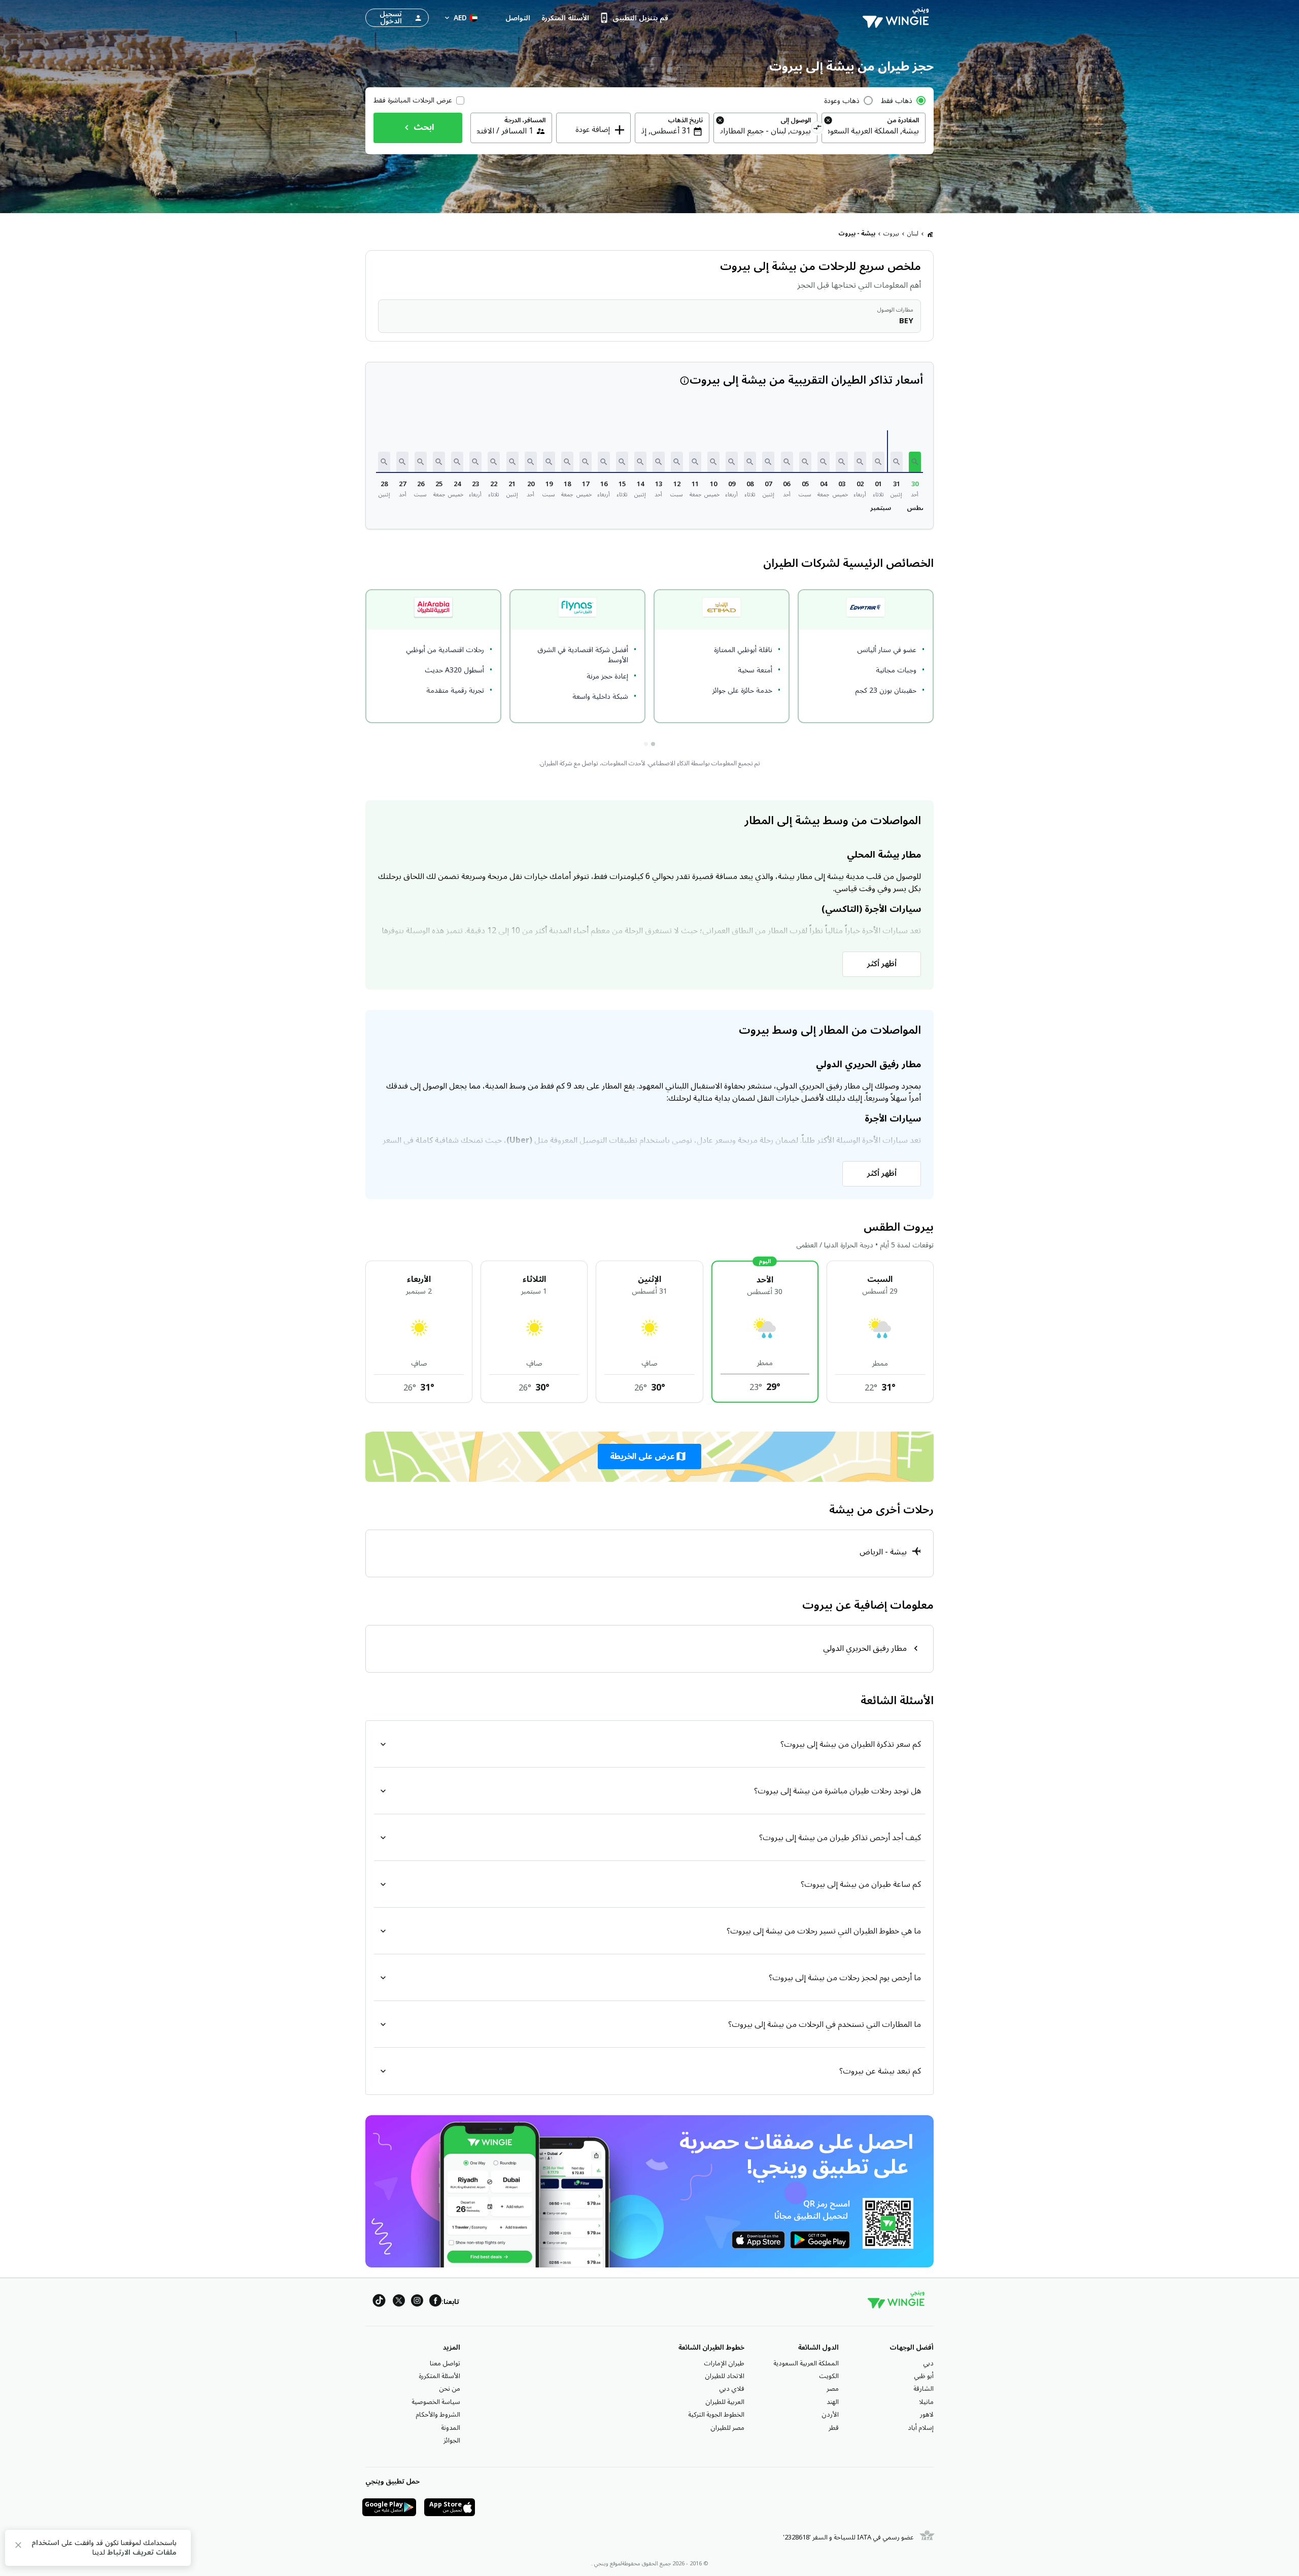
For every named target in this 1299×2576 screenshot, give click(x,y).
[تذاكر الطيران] (930, 234)
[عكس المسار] (818, 129)
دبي (928, 2363)
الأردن (830, 2415)
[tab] (653, 744)
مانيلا (926, 2402)
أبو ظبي (924, 2376)
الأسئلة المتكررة (439, 2376)
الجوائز (452, 2441)
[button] (915, 462)
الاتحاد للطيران (725, 2376)
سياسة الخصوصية (436, 2402)
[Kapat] (18, 2547)
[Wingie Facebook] (435, 2302)
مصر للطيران (727, 2428)
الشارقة (924, 2389)
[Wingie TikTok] (379, 2302)
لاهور (927, 2415)
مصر (833, 2389)
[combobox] (874, 131)
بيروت (891, 234)
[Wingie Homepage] (898, 18)
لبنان (913, 234)
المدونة (451, 2428)
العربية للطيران (725, 2402)
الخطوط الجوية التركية (716, 2415)
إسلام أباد (921, 2428)
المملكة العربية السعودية (806, 2363)
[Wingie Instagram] (417, 2302)
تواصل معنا (445, 2363)
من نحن (450, 2389)
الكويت (829, 2376)
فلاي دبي (732, 2389)
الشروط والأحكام (438, 2415)
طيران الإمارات (724, 2363)
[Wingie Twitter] (399, 2302)
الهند (833, 2402)
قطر (834, 2428)
